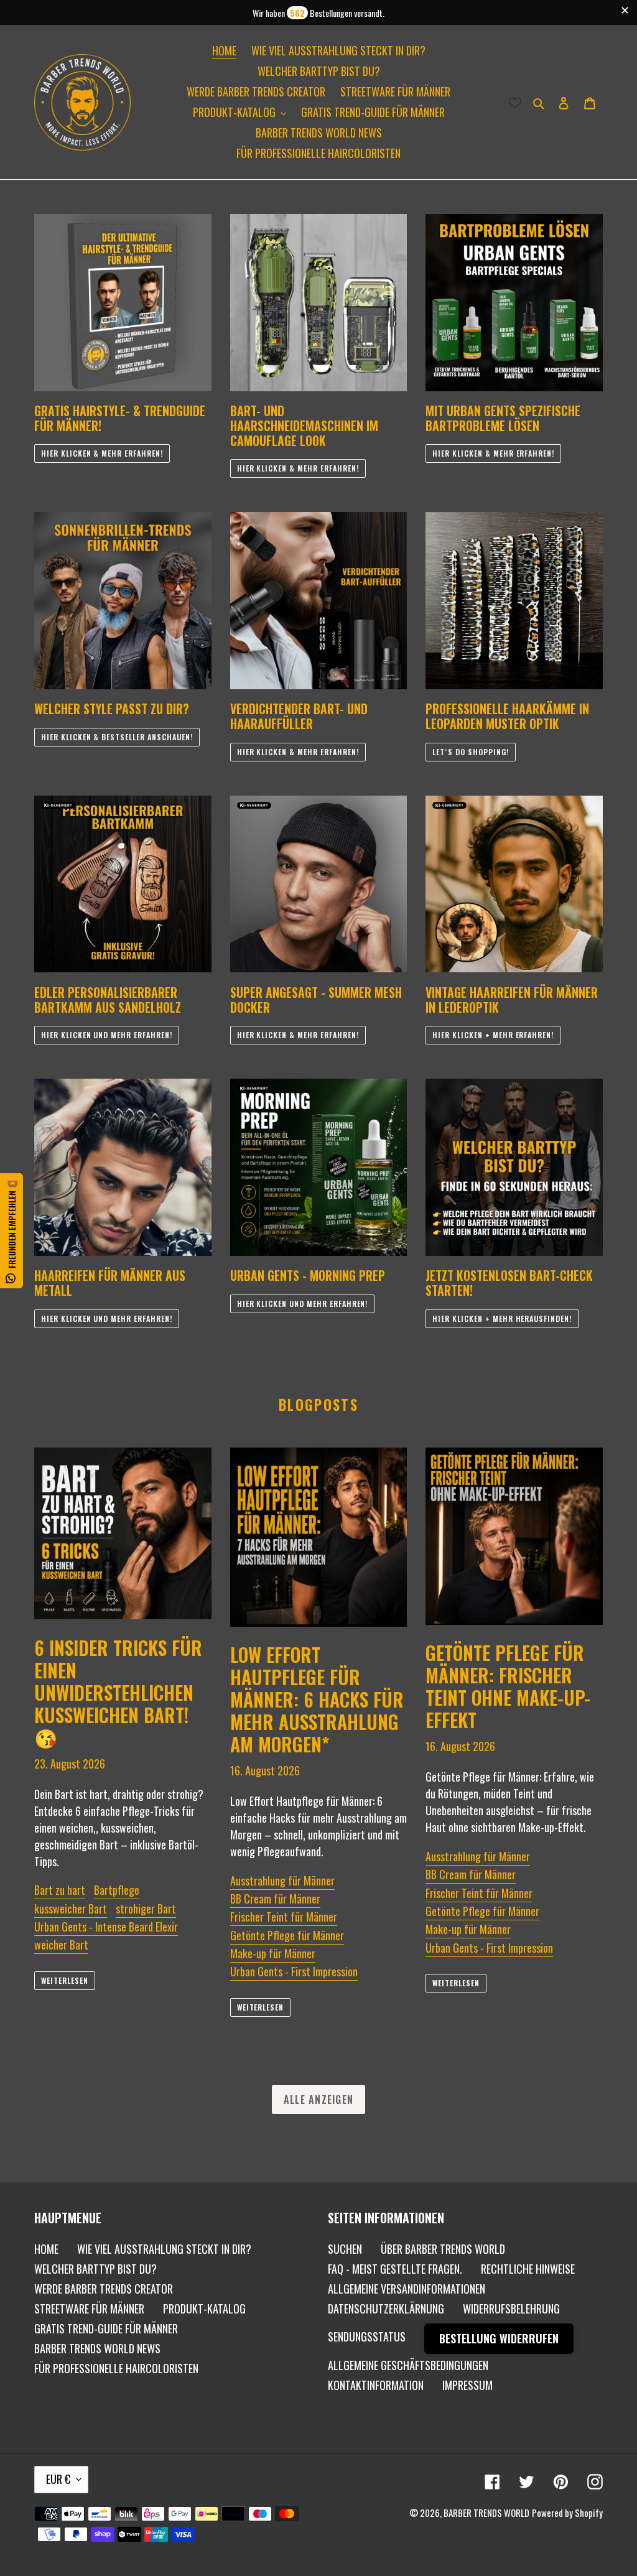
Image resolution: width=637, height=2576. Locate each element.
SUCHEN (345, 2249)
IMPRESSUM (467, 2385)
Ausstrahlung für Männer (282, 1881)
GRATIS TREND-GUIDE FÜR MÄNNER (106, 2328)
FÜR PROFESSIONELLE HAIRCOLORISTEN (116, 2368)
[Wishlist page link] (515, 102)
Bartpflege (117, 1890)
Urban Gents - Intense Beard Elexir (106, 1927)
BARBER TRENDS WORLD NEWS (97, 2348)
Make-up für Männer (273, 1953)
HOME (46, 2249)
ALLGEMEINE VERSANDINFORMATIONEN (407, 2289)
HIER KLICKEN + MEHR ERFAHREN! (493, 1035)
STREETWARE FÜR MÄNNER (89, 2309)
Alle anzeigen (319, 2099)
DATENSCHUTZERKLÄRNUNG (386, 2309)
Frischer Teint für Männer (284, 1917)
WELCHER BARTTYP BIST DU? (95, 2269)
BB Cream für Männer (275, 1899)
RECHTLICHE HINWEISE (528, 2269)
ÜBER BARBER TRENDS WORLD (443, 2249)
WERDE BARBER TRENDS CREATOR (104, 2289)
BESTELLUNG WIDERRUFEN (499, 2338)
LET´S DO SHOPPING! (470, 752)
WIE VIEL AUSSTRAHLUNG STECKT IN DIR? (164, 2249)
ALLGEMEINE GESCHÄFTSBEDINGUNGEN (408, 2365)
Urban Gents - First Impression (294, 1971)
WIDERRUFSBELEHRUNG (511, 2309)
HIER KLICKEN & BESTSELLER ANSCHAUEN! (117, 737)
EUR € (58, 2479)
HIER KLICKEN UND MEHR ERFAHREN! (107, 1035)
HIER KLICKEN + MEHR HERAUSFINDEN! (502, 1318)
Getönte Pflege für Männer (287, 1935)
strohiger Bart (146, 1909)
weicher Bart (61, 1945)
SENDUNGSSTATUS (367, 2337)
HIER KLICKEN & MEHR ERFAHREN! (102, 453)
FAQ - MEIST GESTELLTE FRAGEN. (395, 2269)
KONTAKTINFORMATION (376, 2385)
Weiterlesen (65, 1980)
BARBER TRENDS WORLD (486, 2513)
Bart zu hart (60, 1890)
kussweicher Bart (71, 1909)
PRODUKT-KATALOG (204, 2309)
